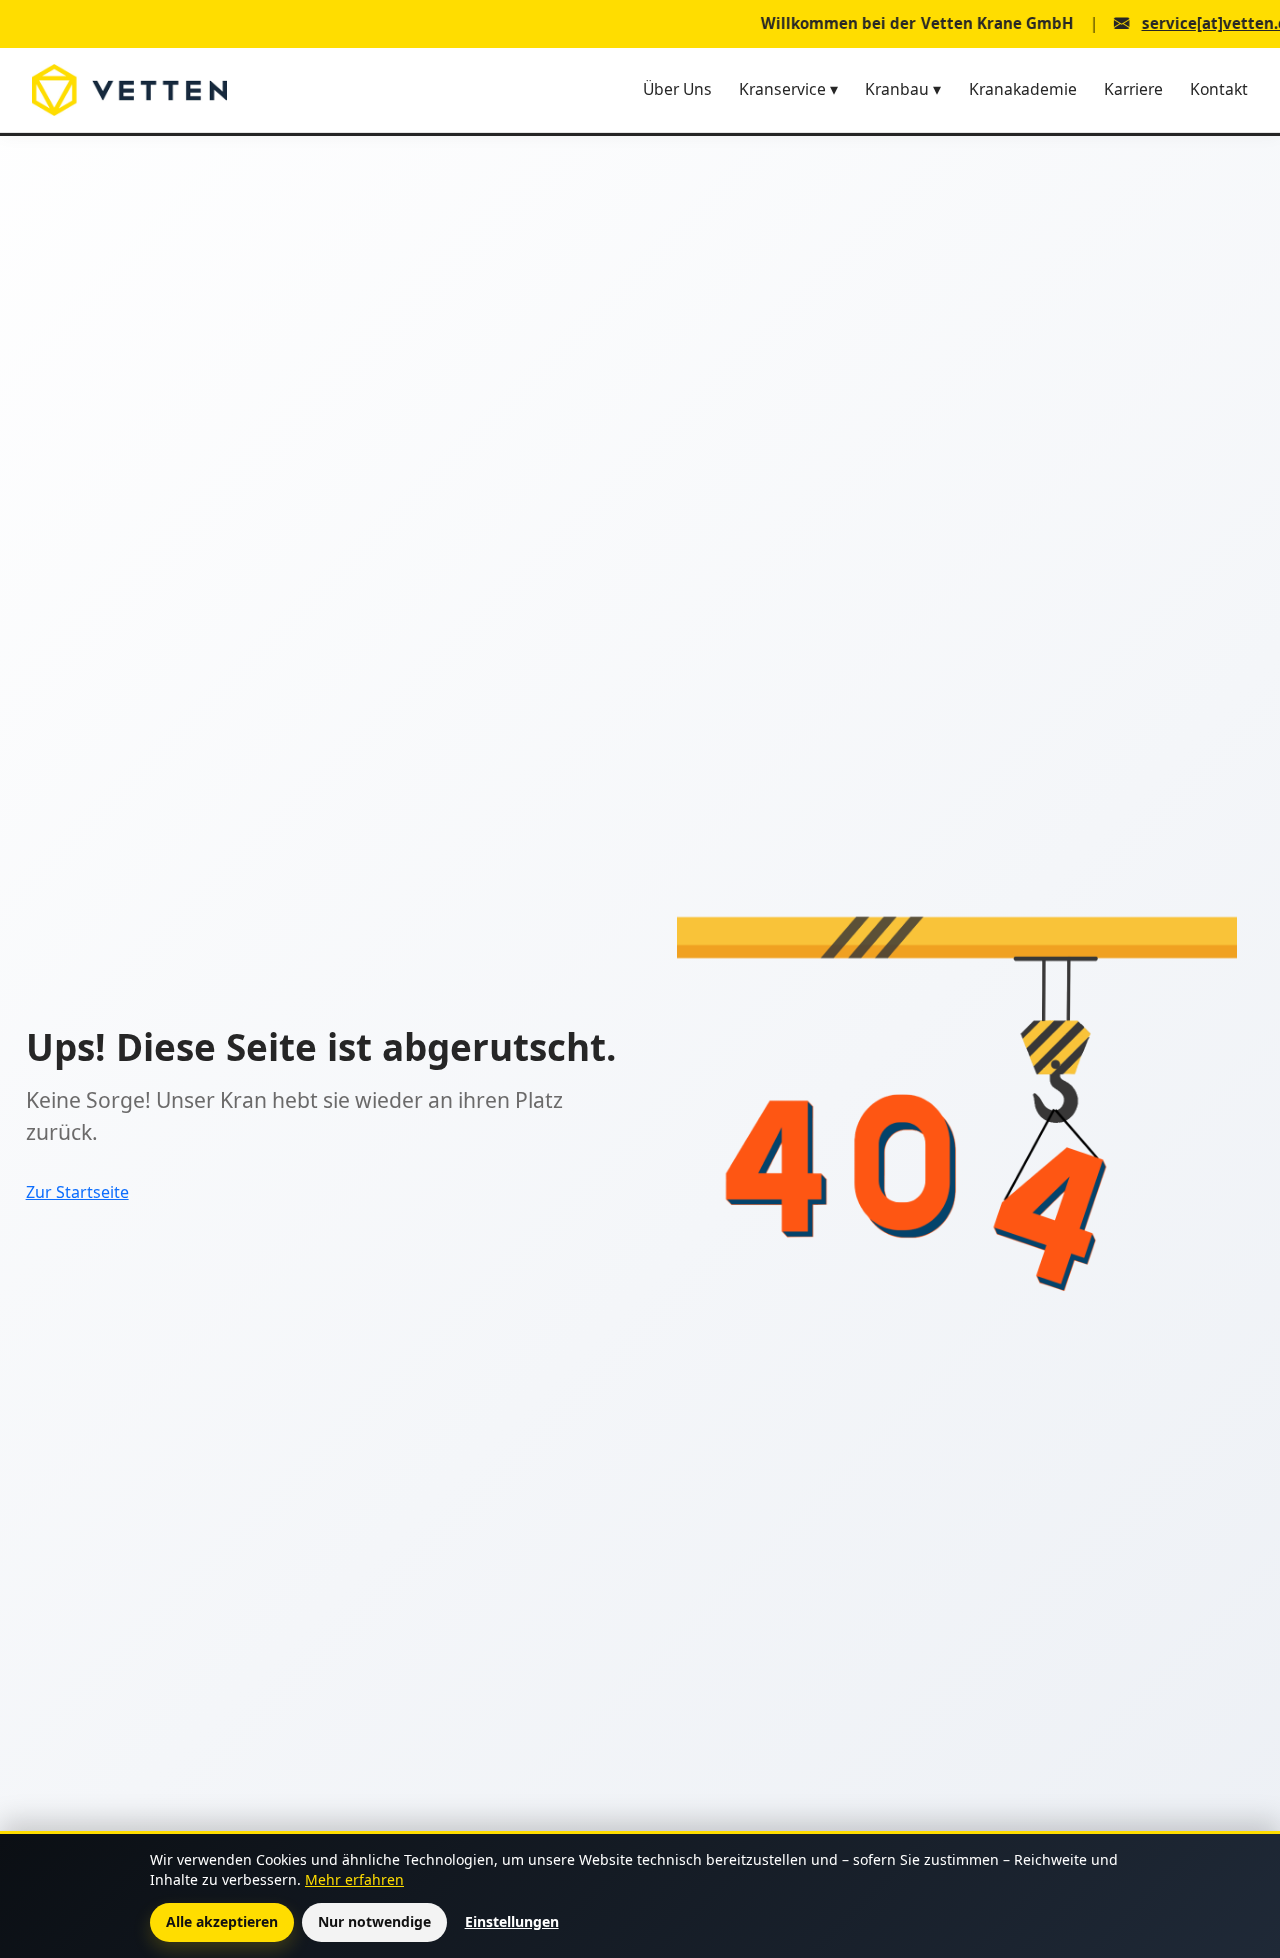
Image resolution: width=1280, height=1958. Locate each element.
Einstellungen (512, 1921)
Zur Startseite (77, 1192)
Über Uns (677, 89)
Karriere (1133, 89)
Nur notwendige (374, 1921)
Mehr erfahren (354, 1879)
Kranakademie (1023, 89)
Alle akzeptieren (222, 1921)
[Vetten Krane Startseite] (129, 90)
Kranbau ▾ (903, 89)
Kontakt (1219, 89)
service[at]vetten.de (1163, 24)
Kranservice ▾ (788, 89)
